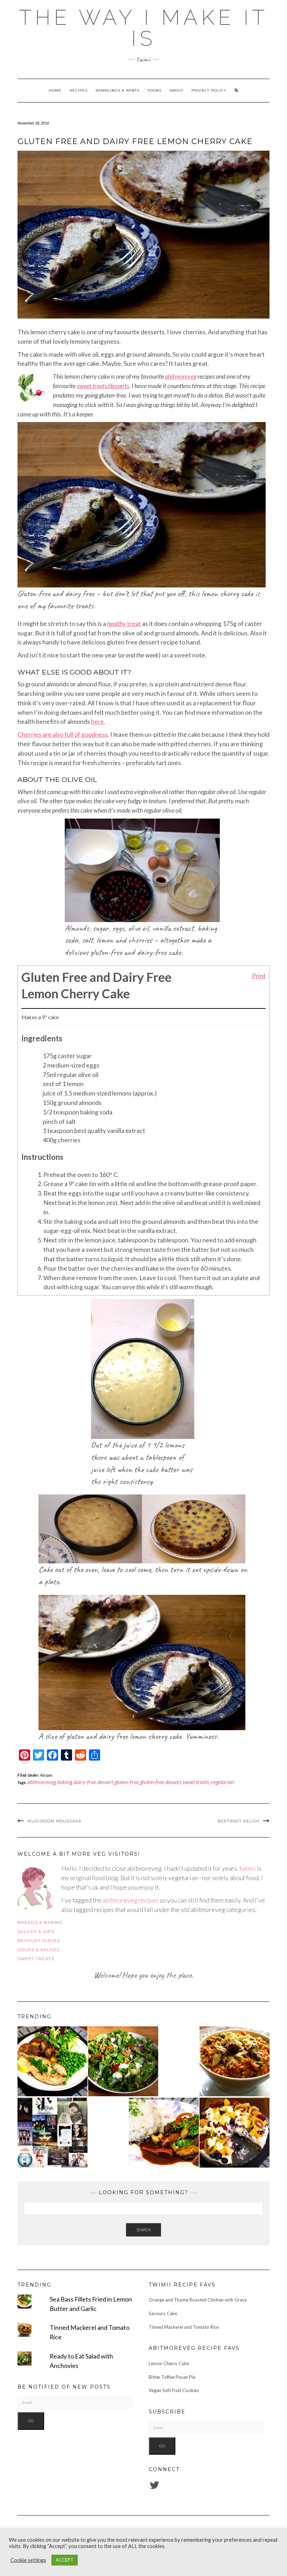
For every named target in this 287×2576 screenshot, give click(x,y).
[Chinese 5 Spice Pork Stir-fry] (164, 2133)
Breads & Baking (40, 1922)
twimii (248, 1868)
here (97, 721)
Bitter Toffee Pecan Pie (172, 2377)
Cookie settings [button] (28, 2560)
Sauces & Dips (36, 1931)
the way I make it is (143, 28)
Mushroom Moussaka (55, 1821)
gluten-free (127, 1782)
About (176, 90)
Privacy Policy (209, 90)
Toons (154, 90)
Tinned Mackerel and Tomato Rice (184, 2327)
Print (259, 975)
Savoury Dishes (39, 1940)
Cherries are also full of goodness (63, 734)
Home (55, 90)
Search (143, 2230)
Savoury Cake (163, 2313)
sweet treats (196, 1782)
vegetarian (222, 1782)
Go (31, 2421)
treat (124, 623)
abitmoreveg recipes (131, 1900)
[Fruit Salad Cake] (234, 2133)
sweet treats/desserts (103, 386)
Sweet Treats (36, 1959)
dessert (105, 1782)
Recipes (79, 90)
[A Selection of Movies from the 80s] (52, 2133)
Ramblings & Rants (117, 90)
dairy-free (85, 1782)
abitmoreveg (181, 376)
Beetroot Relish (239, 1821)
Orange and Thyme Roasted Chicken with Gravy (198, 2300)
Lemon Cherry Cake (169, 2363)
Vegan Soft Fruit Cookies (174, 2390)
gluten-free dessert (160, 1782)
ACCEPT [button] (65, 2560)
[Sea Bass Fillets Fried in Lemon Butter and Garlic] (52, 2061)
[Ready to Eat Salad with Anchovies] (123, 2061)
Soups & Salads (38, 1950)
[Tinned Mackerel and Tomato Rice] (234, 2061)
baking (65, 1782)
